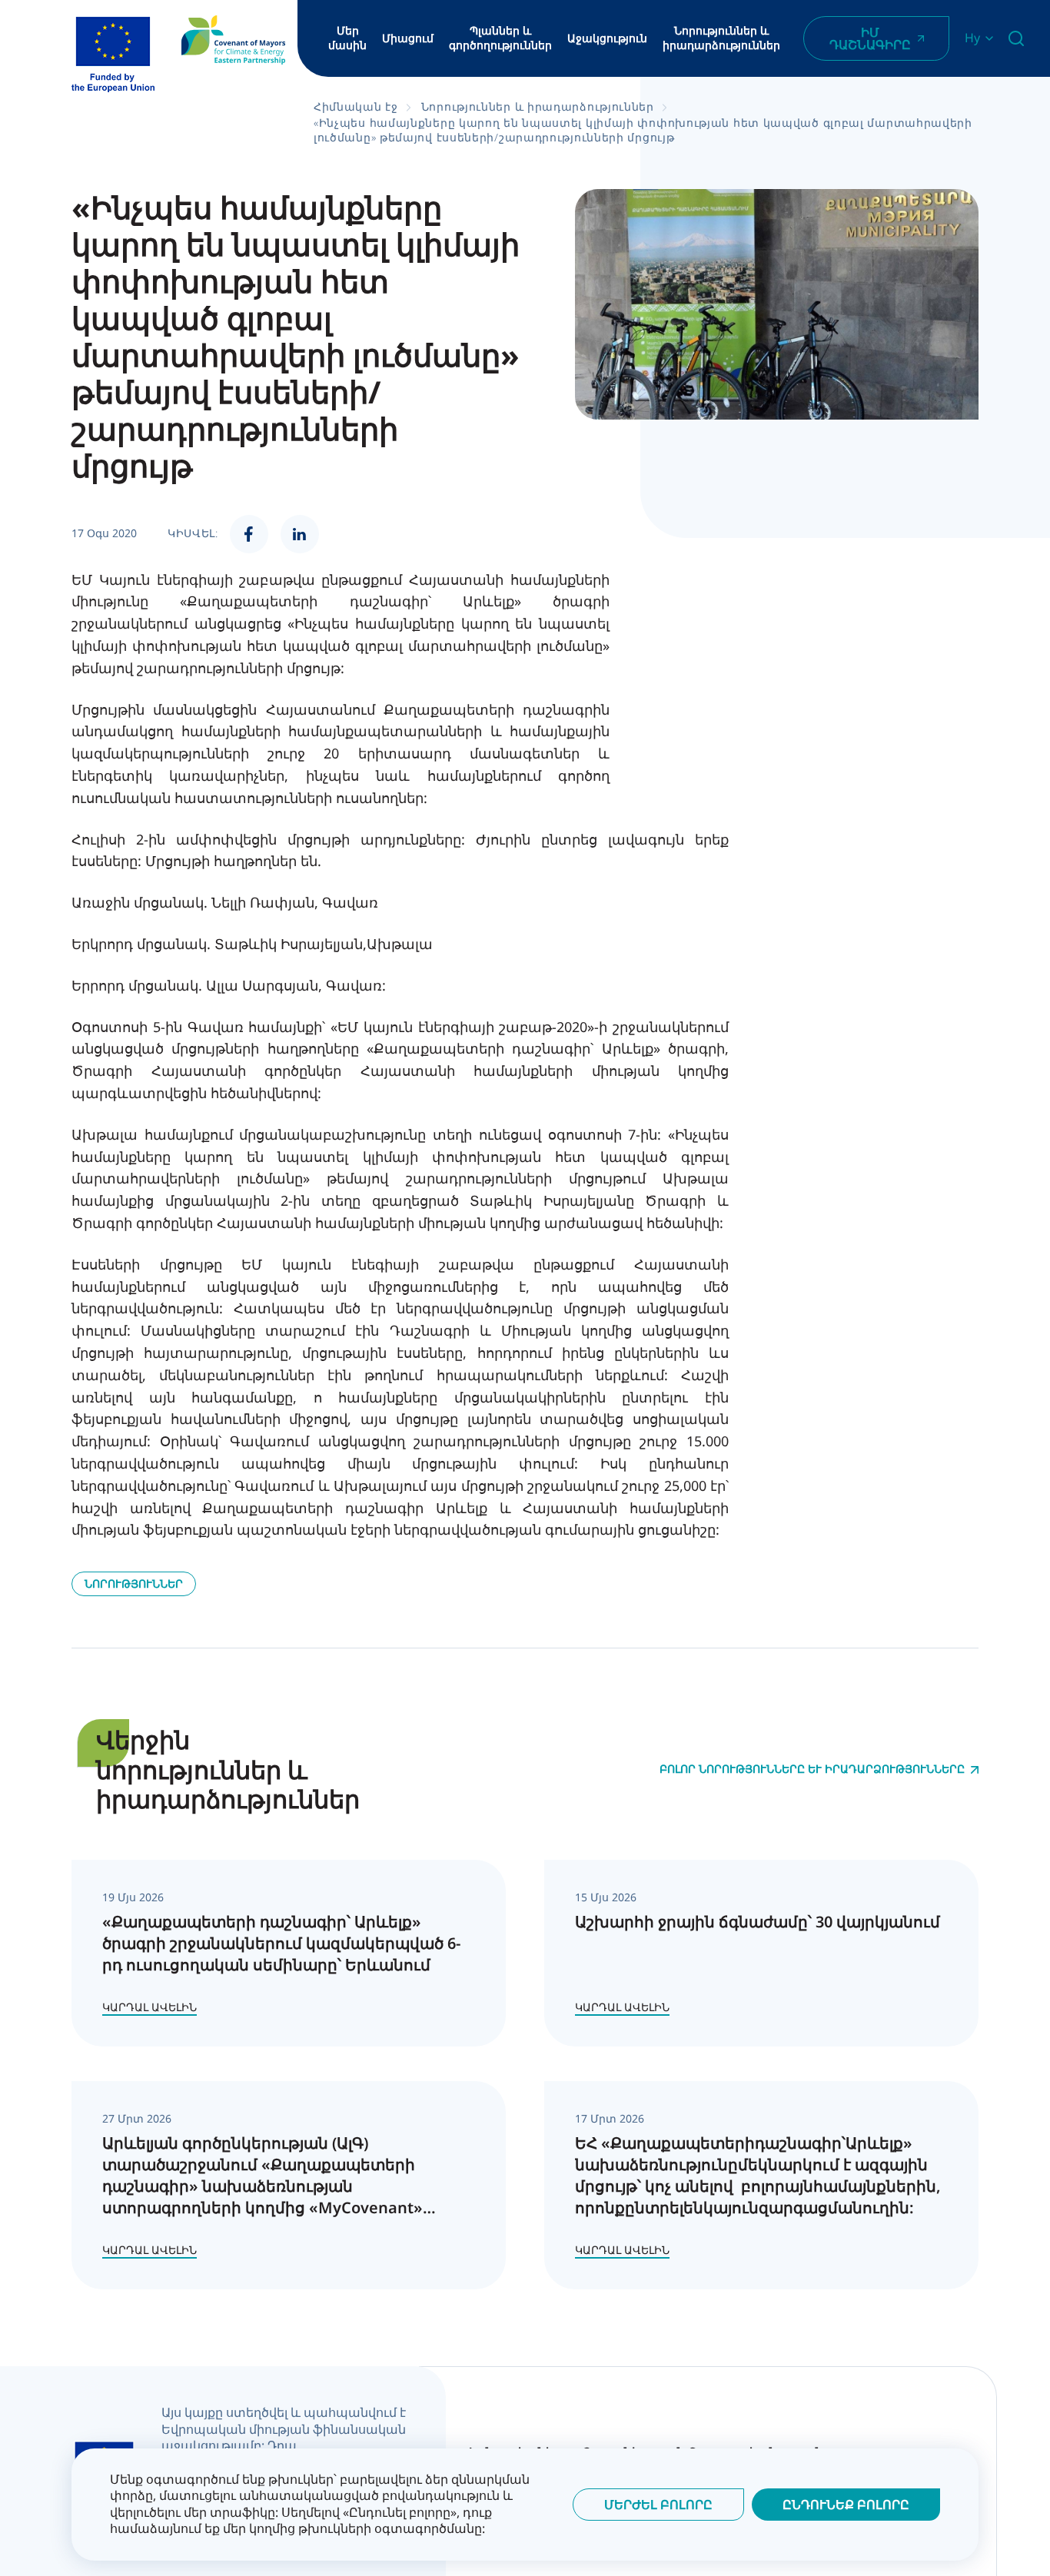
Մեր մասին (347, 38)
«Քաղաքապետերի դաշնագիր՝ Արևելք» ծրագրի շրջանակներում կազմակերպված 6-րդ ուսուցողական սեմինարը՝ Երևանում (281, 1943)
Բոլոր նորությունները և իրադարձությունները (812, 1769)
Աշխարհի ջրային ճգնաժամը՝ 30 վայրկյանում (758, 1922)
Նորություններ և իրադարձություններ (721, 38)
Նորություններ (134, 1583)
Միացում (408, 38)
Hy (972, 38)
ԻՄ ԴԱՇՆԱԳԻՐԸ (870, 38)
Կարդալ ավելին (150, 2007)
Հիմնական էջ (356, 106)
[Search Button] (1016, 38)
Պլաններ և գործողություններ (500, 38)
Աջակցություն (607, 38)
